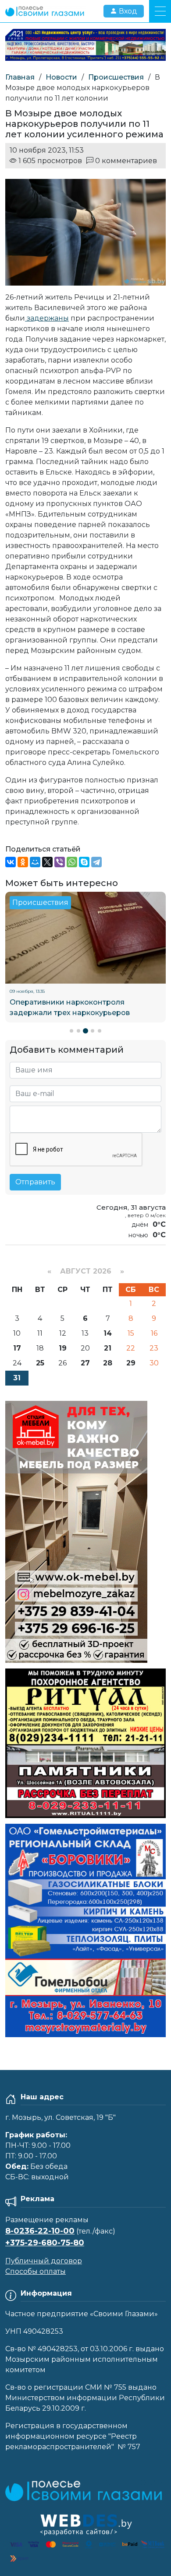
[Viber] (60, 862)
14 (108, 1333)
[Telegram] (96, 862)
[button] (71, 1031)
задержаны (47, 318)
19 (63, 1348)
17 (17, 1348)
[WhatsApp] (72, 862)
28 (108, 1363)
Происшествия (116, 77)
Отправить (35, 1182)
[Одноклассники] (23, 862)
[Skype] (84, 862)
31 (17, 1378)
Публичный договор (44, 2261)
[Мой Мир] (35, 862)
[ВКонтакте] (11, 862)
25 (40, 1363)
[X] (47, 862)
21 (108, 1348)
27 (85, 1363)
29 (131, 1363)
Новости (61, 77)
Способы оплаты (36, 2271)
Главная (20, 77)
